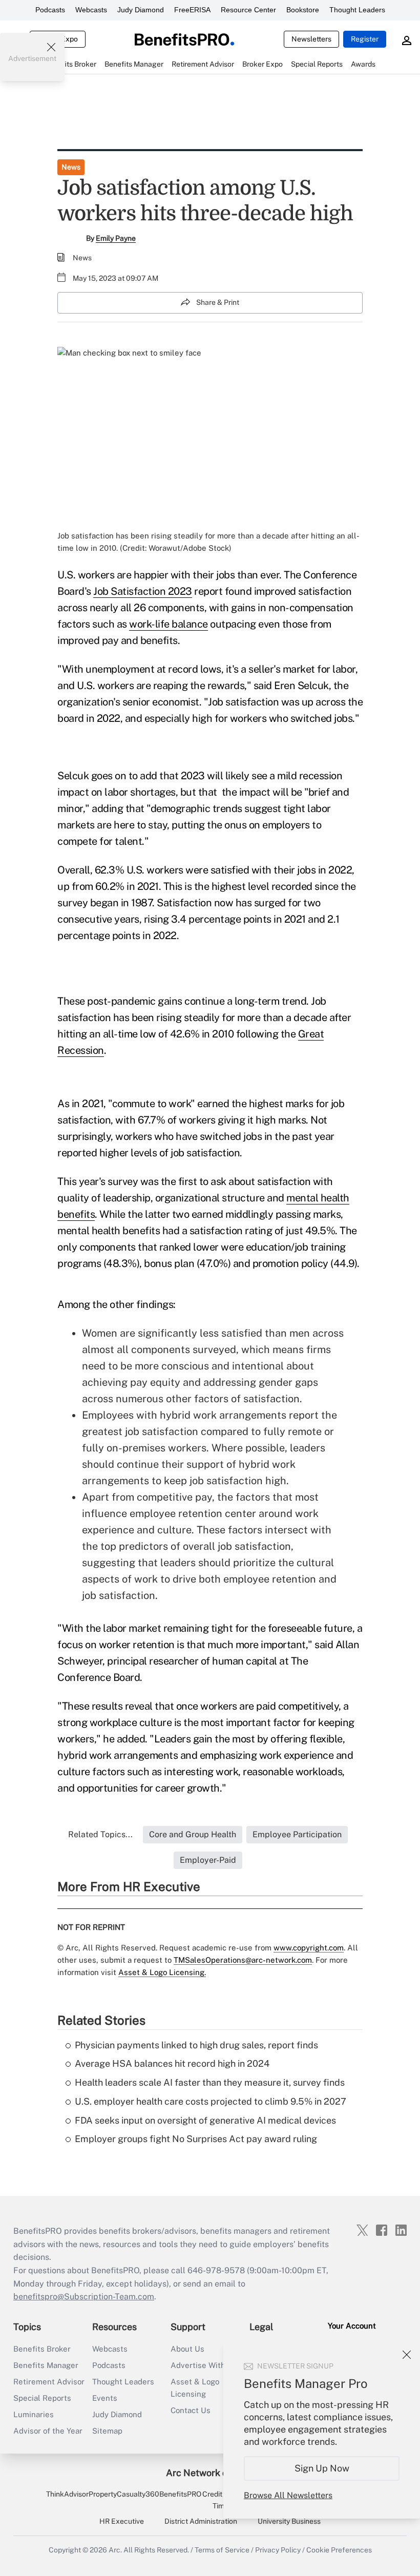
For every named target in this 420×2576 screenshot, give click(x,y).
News (71, 167)
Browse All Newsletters (288, 2495)
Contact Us (191, 2410)
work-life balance (169, 624)
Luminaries (34, 2414)
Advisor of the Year (48, 2431)
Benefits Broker (42, 2349)
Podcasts (50, 10)
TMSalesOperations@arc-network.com (243, 1960)
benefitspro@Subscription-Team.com (84, 2297)
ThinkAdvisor (67, 2494)
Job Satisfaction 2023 (143, 591)
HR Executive (122, 2521)
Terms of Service (222, 2550)
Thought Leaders (357, 10)
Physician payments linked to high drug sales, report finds (196, 2045)
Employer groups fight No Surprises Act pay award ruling (196, 2139)
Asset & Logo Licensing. (162, 1972)
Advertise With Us (204, 2365)
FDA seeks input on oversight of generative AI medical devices (205, 2120)
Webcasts (91, 10)
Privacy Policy (278, 2550)
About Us (187, 2349)
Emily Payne (116, 238)
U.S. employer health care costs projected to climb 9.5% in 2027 (211, 2101)
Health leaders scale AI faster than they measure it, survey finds (210, 2082)
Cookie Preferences (339, 2550)
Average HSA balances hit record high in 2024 (172, 2063)
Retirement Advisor (49, 2382)
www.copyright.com (309, 1948)
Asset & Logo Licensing (195, 2388)
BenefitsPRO (180, 2494)
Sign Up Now (322, 2468)
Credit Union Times (223, 2500)
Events (105, 2398)
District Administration (201, 2521)
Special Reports (42, 2398)
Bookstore (303, 10)
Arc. (115, 2550)
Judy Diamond (141, 10)
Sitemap (107, 2431)
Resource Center (248, 10)
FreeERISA (192, 10)
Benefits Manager (46, 2365)
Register (365, 39)
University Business (289, 2521)
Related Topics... (100, 1834)
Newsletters (311, 39)
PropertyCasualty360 (124, 2494)
